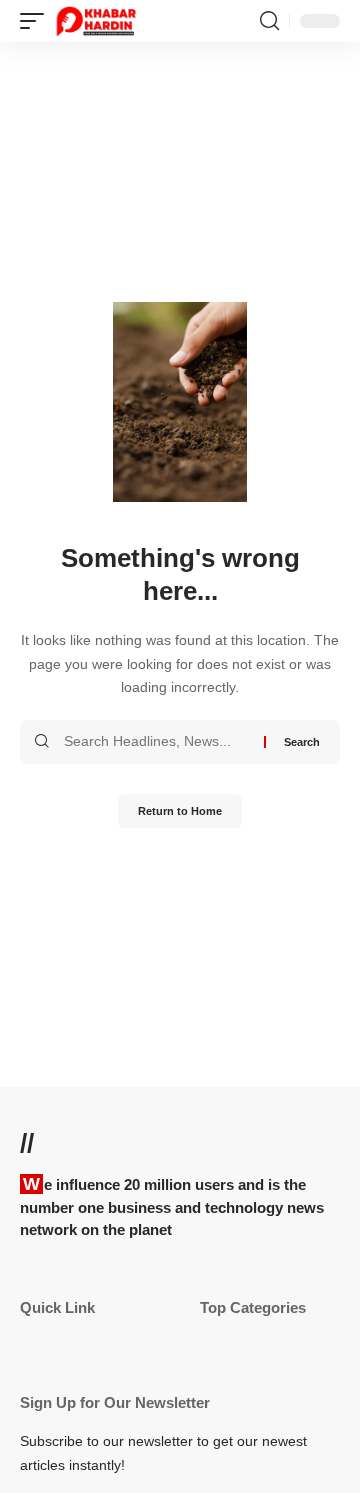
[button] (37, 21)
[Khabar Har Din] (96, 21)
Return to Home (180, 811)
